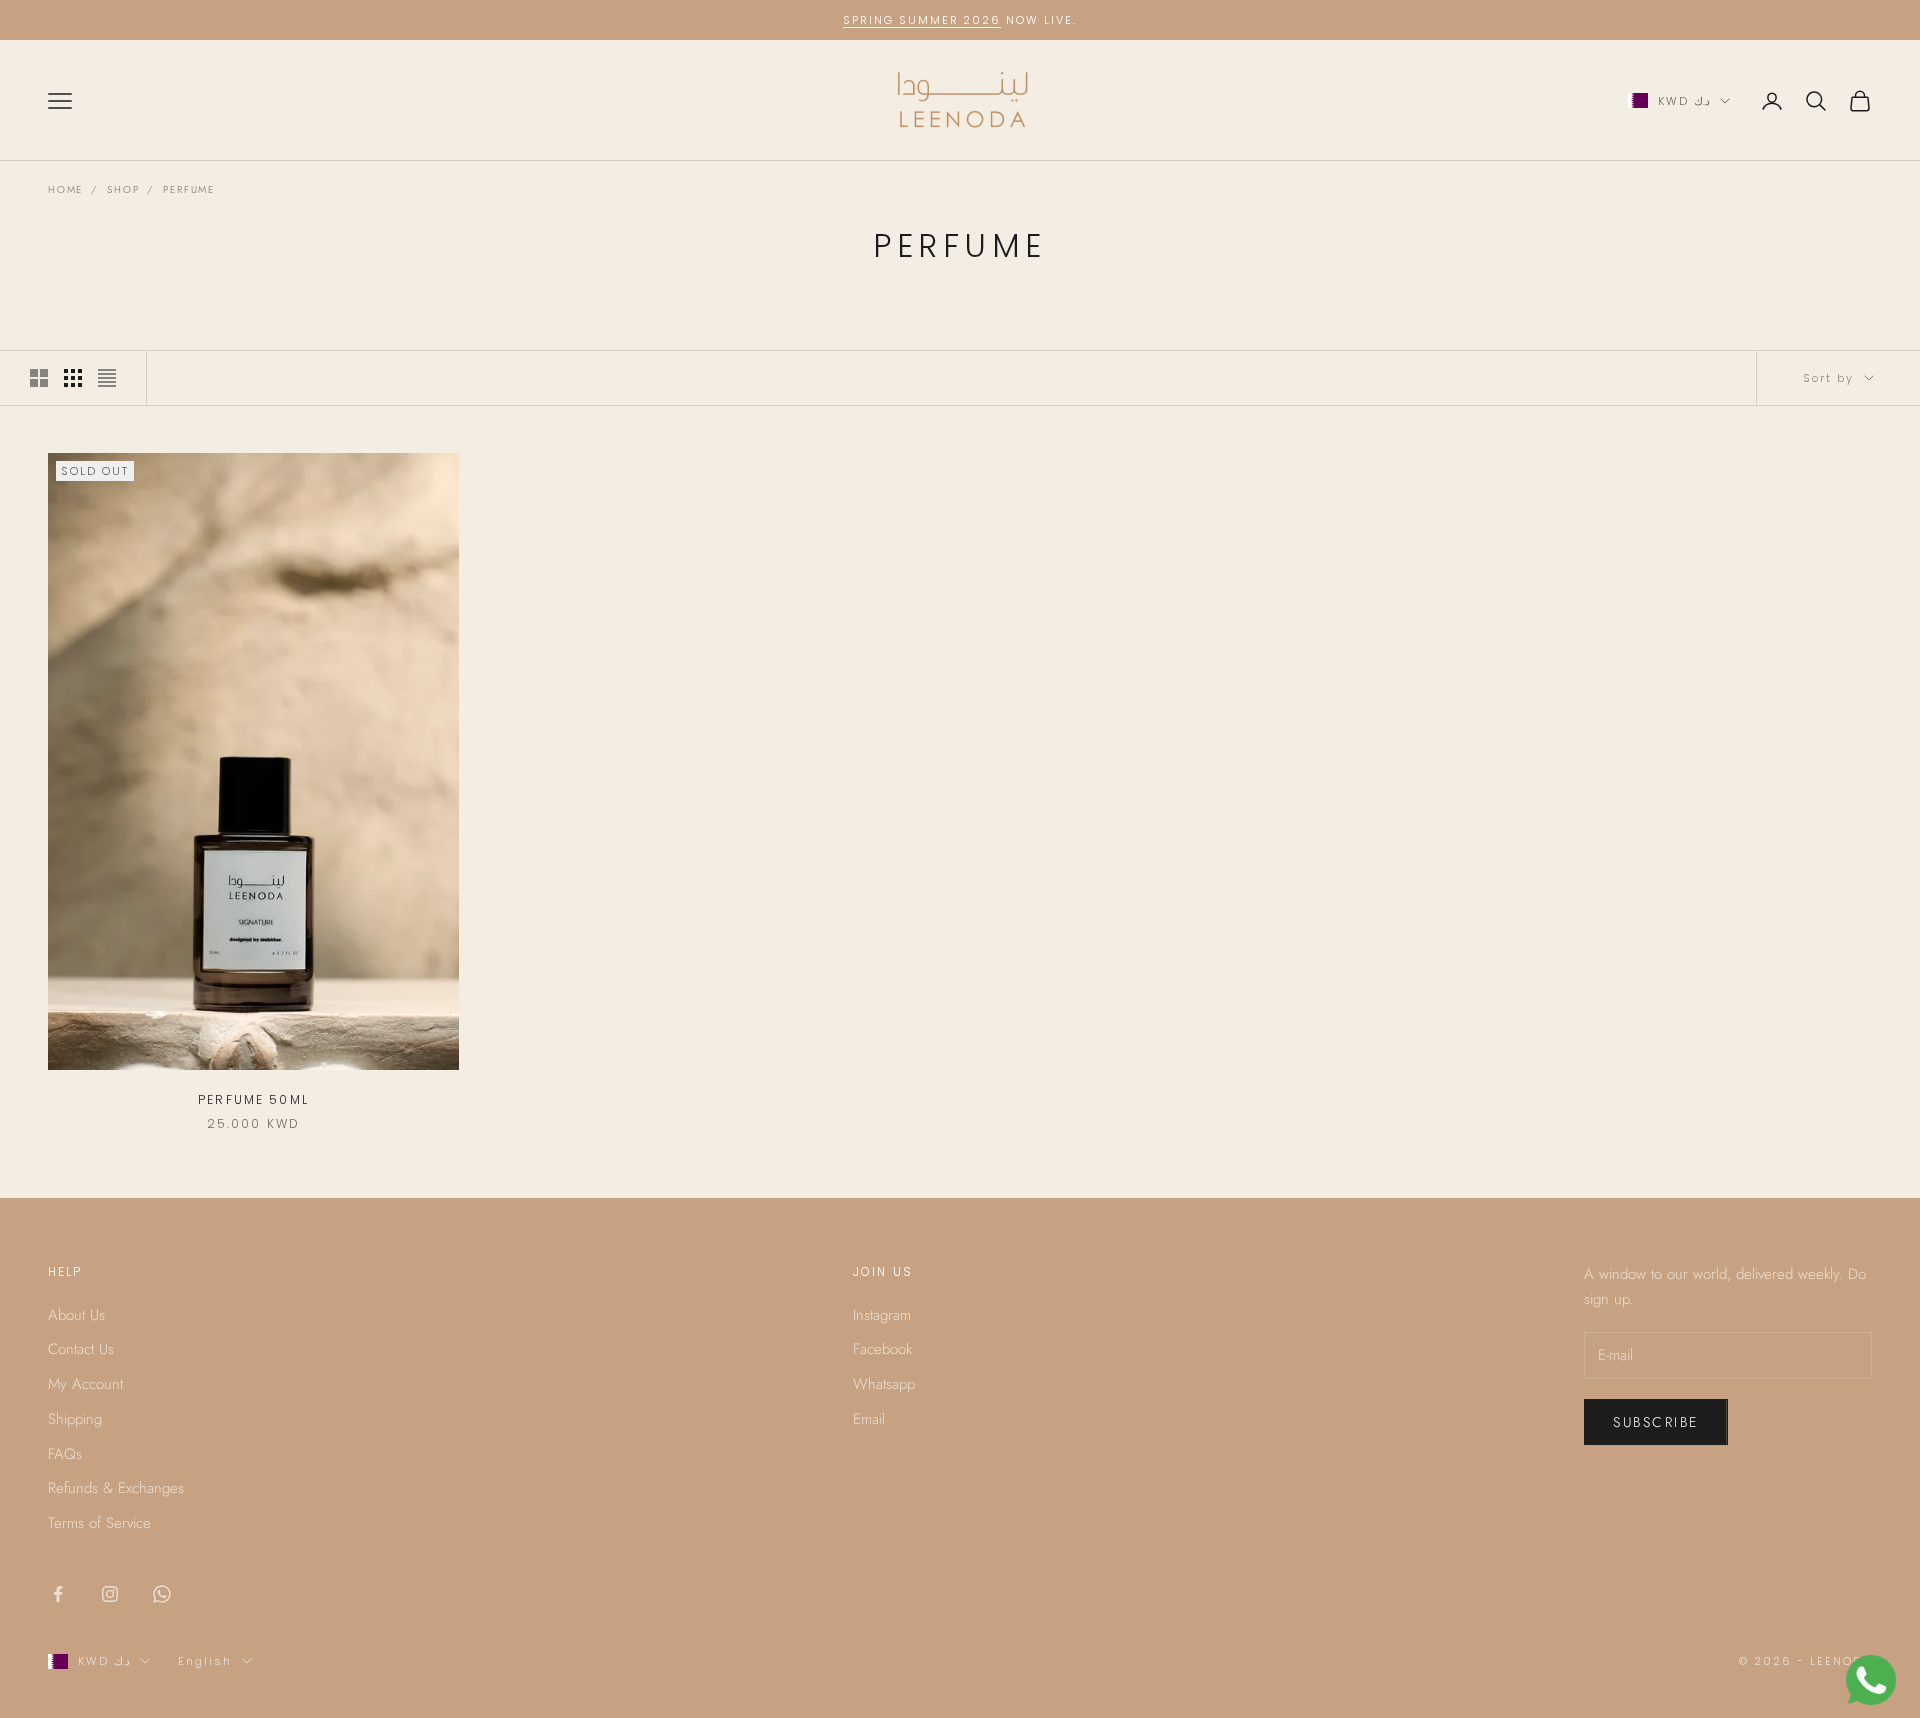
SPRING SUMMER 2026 (922, 20)
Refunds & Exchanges (116, 1488)
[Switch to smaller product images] (73, 378)
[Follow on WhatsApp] (162, 1594)
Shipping (75, 1419)
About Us (76, 1315)
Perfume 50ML (253, 1099)
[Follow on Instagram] (110, 1594)
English (205, 1661)
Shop (123, 189)
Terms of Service (99, 1523)
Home (65, 189)
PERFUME (189, 189)
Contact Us (81, 1349)
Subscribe (1656, 1422)
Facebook (882, 1349)
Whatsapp (884, 1384)
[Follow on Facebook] (58, 1594)
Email (869, 1419)
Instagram (882, 1315)
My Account (85, 1384)
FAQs (65, 1454)
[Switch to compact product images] (107, 378)
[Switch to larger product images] (39, 378)
